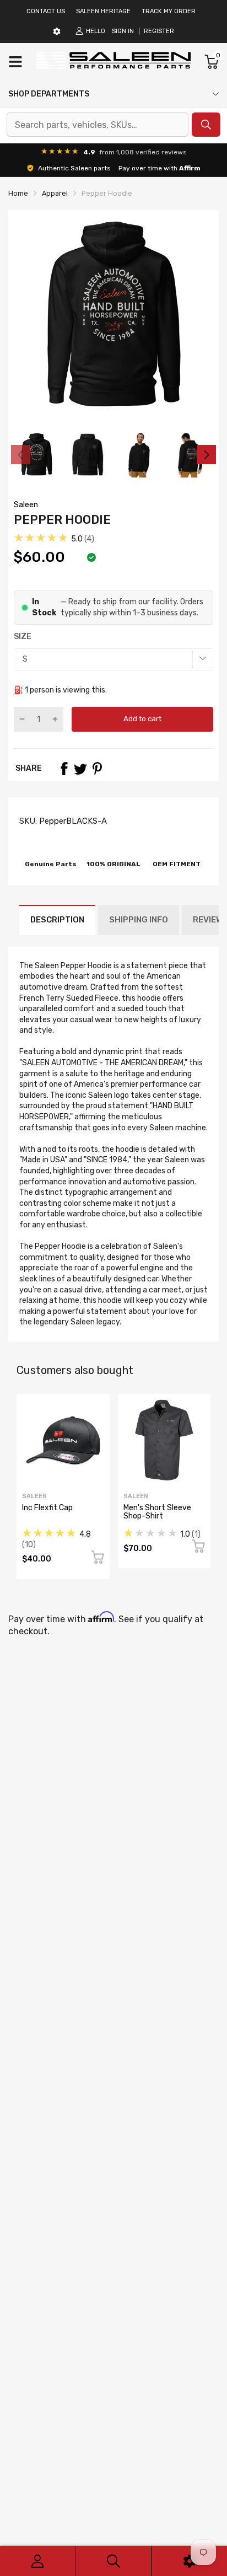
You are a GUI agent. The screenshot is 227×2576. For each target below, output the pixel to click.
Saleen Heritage (103, 11)
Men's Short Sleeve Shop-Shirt (157, 1512)
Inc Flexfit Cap (47, 1508)
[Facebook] (64, 769)
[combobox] (98, 125)
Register (159, 31)
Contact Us (46, 11)
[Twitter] (80, 769)
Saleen (26, 505)
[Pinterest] (97, 769)
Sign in (123, 31)
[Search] (114, 2561)
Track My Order (169, 11)
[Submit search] (206, 125)
